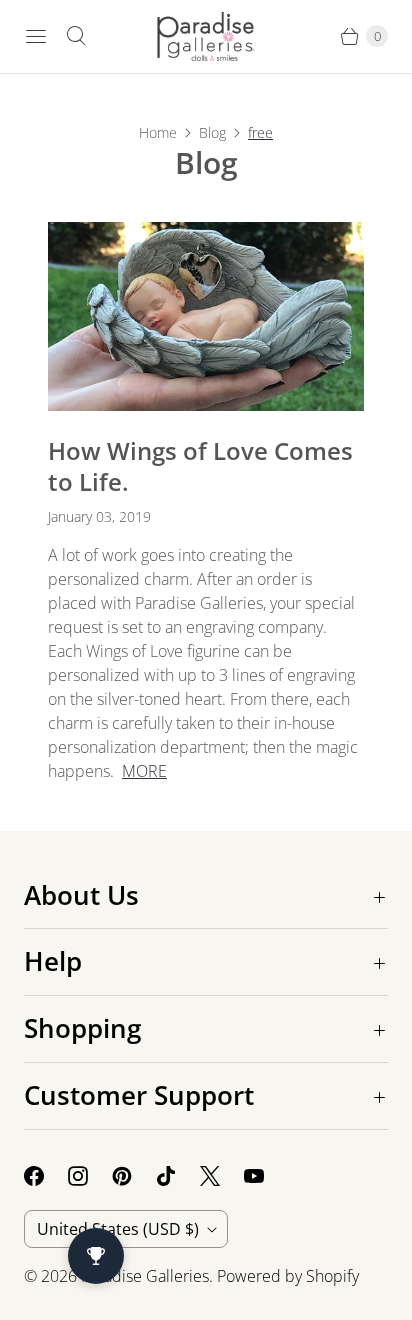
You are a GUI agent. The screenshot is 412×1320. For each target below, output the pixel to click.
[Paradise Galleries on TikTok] (178, 1176)
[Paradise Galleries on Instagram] (90, 1176)
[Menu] (36, 36)
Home (158, 132)
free (260, 132)
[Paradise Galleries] (206, 36)
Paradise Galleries (145, 1276)
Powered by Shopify (288, 1276)
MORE (144, 771)
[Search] (76, 36)
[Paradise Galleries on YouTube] (266, 1176)
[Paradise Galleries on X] (222, 1176)
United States (118, 1229)
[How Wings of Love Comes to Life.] (206, 317)
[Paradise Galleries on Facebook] (46, 1176)
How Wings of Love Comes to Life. (200, 466)
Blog (212, 132)
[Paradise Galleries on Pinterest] (134, 1176)
